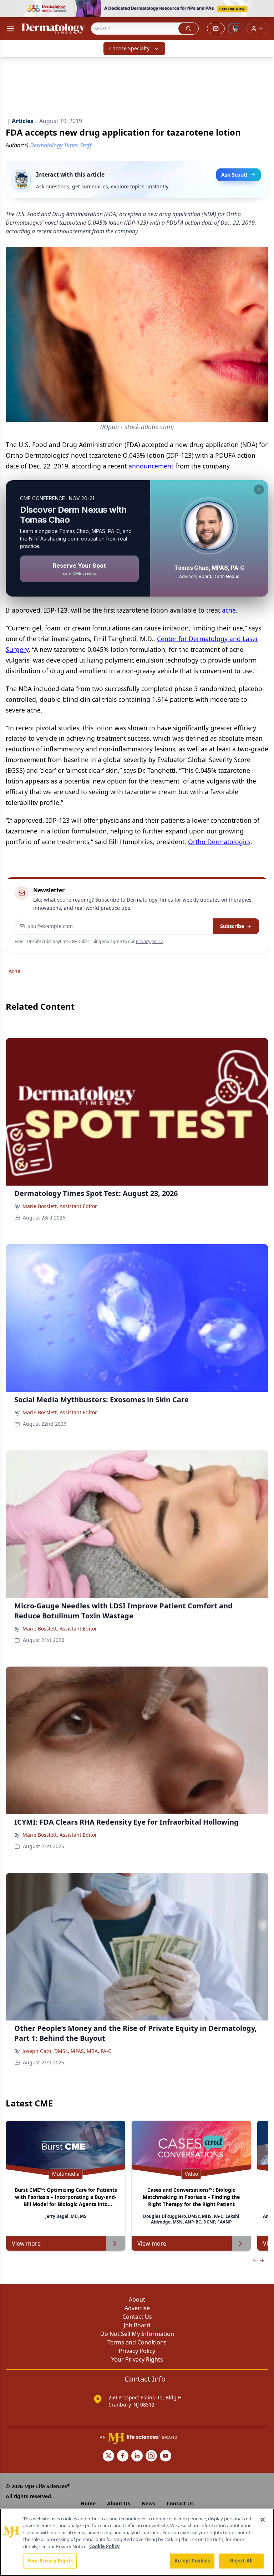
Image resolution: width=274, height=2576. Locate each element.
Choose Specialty (129, 48)
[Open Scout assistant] (235, 29)
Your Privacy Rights (137, 2359)
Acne (14, 971)
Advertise (137, 2308)
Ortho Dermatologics (219, 842)
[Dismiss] (259, 490)
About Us (119, 2503)
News (148, 2503)
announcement (151, 466)
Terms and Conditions (137, 2342)
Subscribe (232, 926)
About (137, 2299)
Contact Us (137, 2317)
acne (229, 610)
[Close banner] (265, 9)
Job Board (137, 2325)
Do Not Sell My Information (137, 2334)
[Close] (263, 2520)
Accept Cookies (192, 2561)
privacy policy (149, 941)
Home (88, 2503)
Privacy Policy (137, 2351)
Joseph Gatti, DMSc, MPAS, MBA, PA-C (67, 2051)
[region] (137, 2542)
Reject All (241, 2561)
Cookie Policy (104, 2546)
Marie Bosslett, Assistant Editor (60, 1206)
